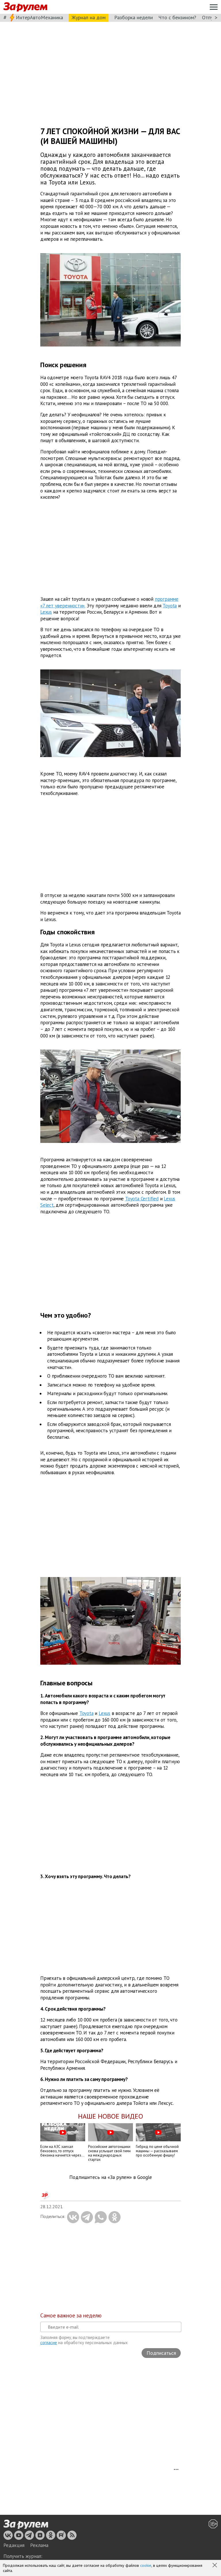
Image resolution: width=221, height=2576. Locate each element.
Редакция (14, 2545)
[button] (215, 2566)
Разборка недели (134, 17)
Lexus (46, 612)
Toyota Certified (142, 1199)
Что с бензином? (177, 17)
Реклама (39, 2545)
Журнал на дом (89, 17)
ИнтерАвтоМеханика (39, 17)
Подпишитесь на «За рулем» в (111, 2177)
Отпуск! (210, 17)
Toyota (170, 605)
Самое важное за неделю (71, 2315)
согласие (49, 2343)
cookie (146, 2565)
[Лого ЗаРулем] (25, 7)
